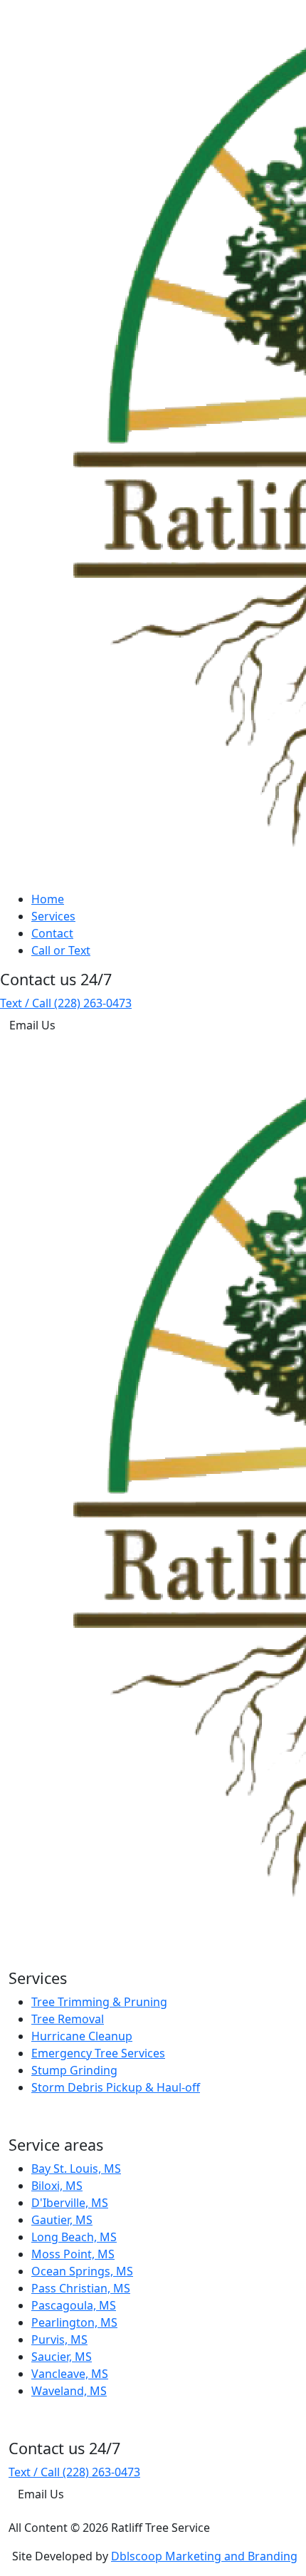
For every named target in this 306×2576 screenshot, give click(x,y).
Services (53, 916)
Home (48, 899)
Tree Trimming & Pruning (99, 2002)
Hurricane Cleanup (82, 2036)
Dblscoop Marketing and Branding (204, 2556)
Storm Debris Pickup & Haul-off (116, 2087)
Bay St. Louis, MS (76, 2169)
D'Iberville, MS (70, 2203)
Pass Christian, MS (81, 2288)
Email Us (32, 1025)
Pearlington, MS (74, 2322)
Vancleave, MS (70, 2374)
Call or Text (61, 950)
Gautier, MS (62, 2220)
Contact (52, 933)
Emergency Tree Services (98, 2053)
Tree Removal (68, 2019)
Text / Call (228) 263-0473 (66, 1003)
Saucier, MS (62, 2357)
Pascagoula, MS (74, 2305)
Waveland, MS (69, 2391)
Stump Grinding (74, 2070)
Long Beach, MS (74, 2237)
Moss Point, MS (73, 2254)
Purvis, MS (59, 2339)
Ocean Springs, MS (82, 2271)
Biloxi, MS (57, 2186)
